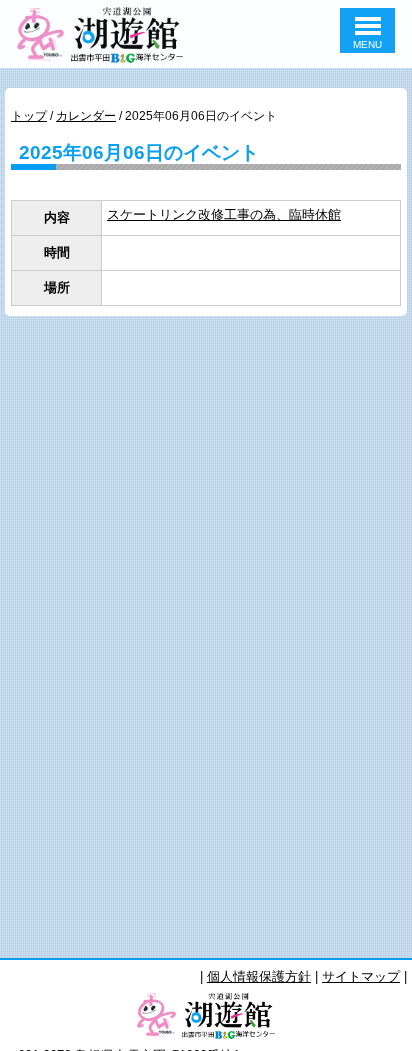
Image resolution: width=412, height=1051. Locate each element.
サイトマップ (361, 976)
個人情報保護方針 (259, 976)
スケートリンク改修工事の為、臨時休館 (224, 214)
